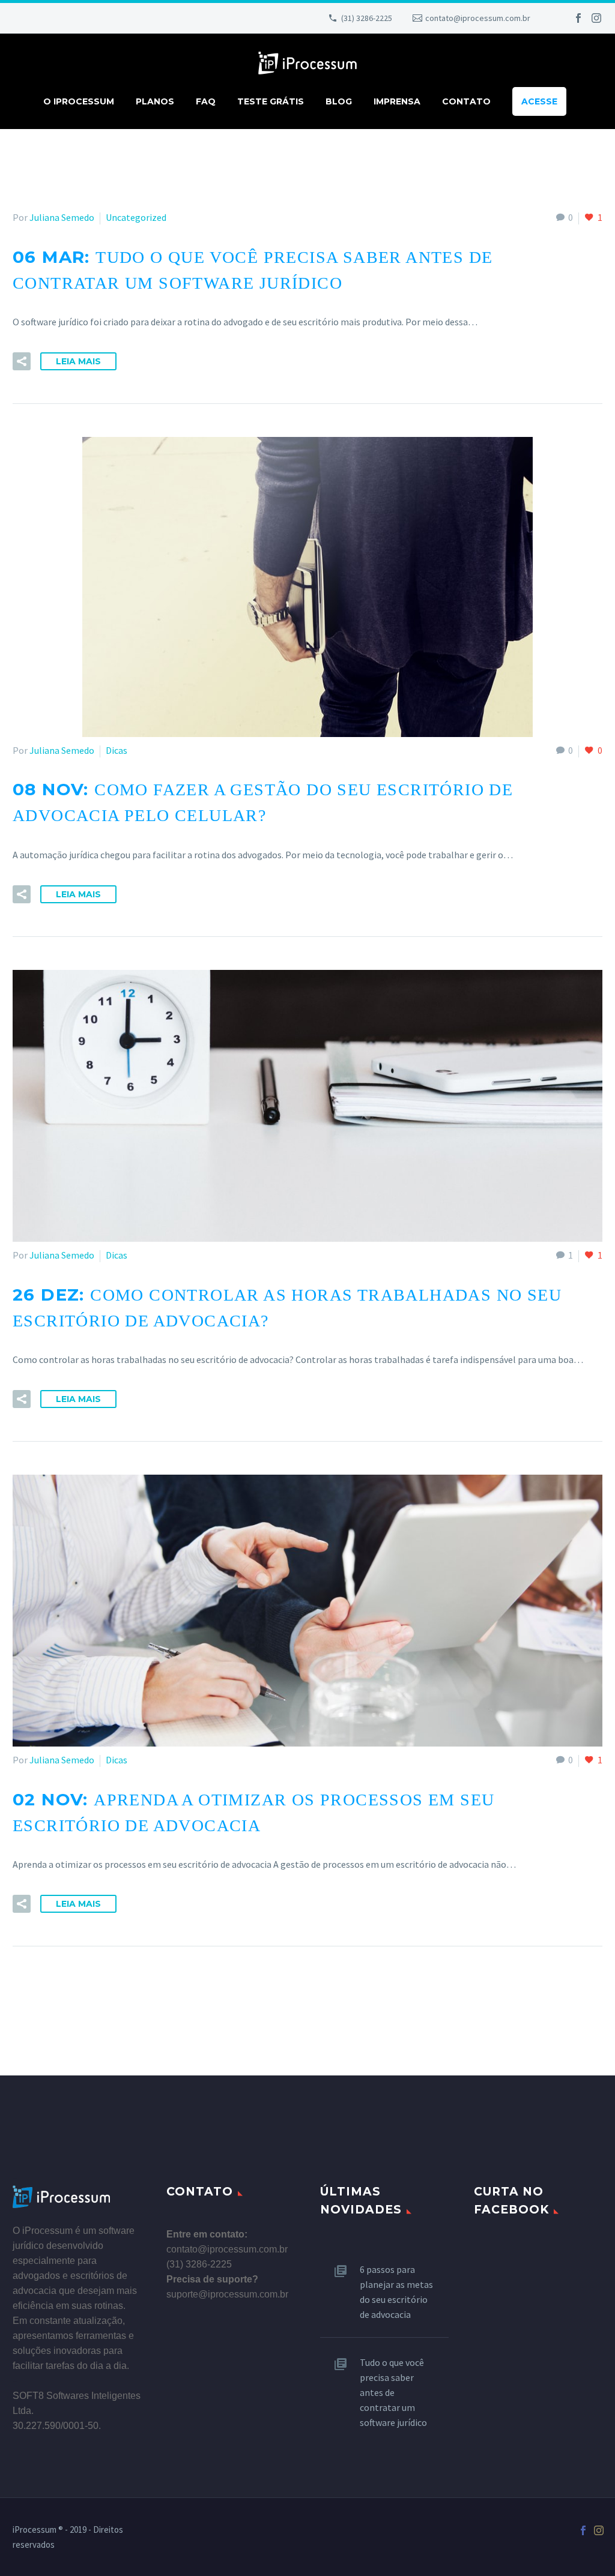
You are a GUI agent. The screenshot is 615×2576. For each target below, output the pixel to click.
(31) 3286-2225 (367, 18)
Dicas (117, 750)
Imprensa (397, 101)
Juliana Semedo (62, 217)
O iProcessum (79, 101)
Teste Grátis (271, 101)
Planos (155, 101)
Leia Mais (78, 361)
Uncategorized (136, 217)
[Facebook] (578, 18)
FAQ (206, 101)
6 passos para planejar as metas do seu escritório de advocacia (396, 2292)
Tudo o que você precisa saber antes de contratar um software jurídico (393, 2392)
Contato (466, 101)
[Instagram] (596, 18)
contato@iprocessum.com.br (478, 18)
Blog (339, 101)
